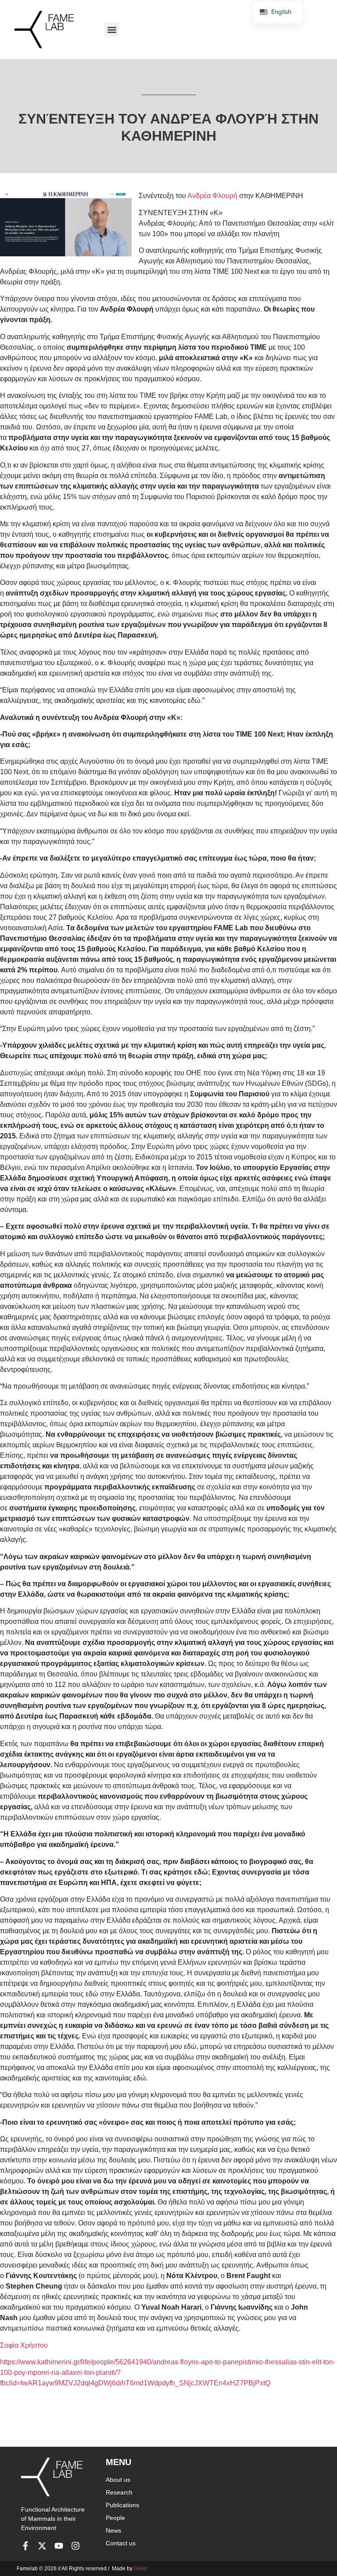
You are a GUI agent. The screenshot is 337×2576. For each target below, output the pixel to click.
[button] (112, 30)
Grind (140, 2569)
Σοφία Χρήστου (24, 2345)
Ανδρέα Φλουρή (212, 196)
